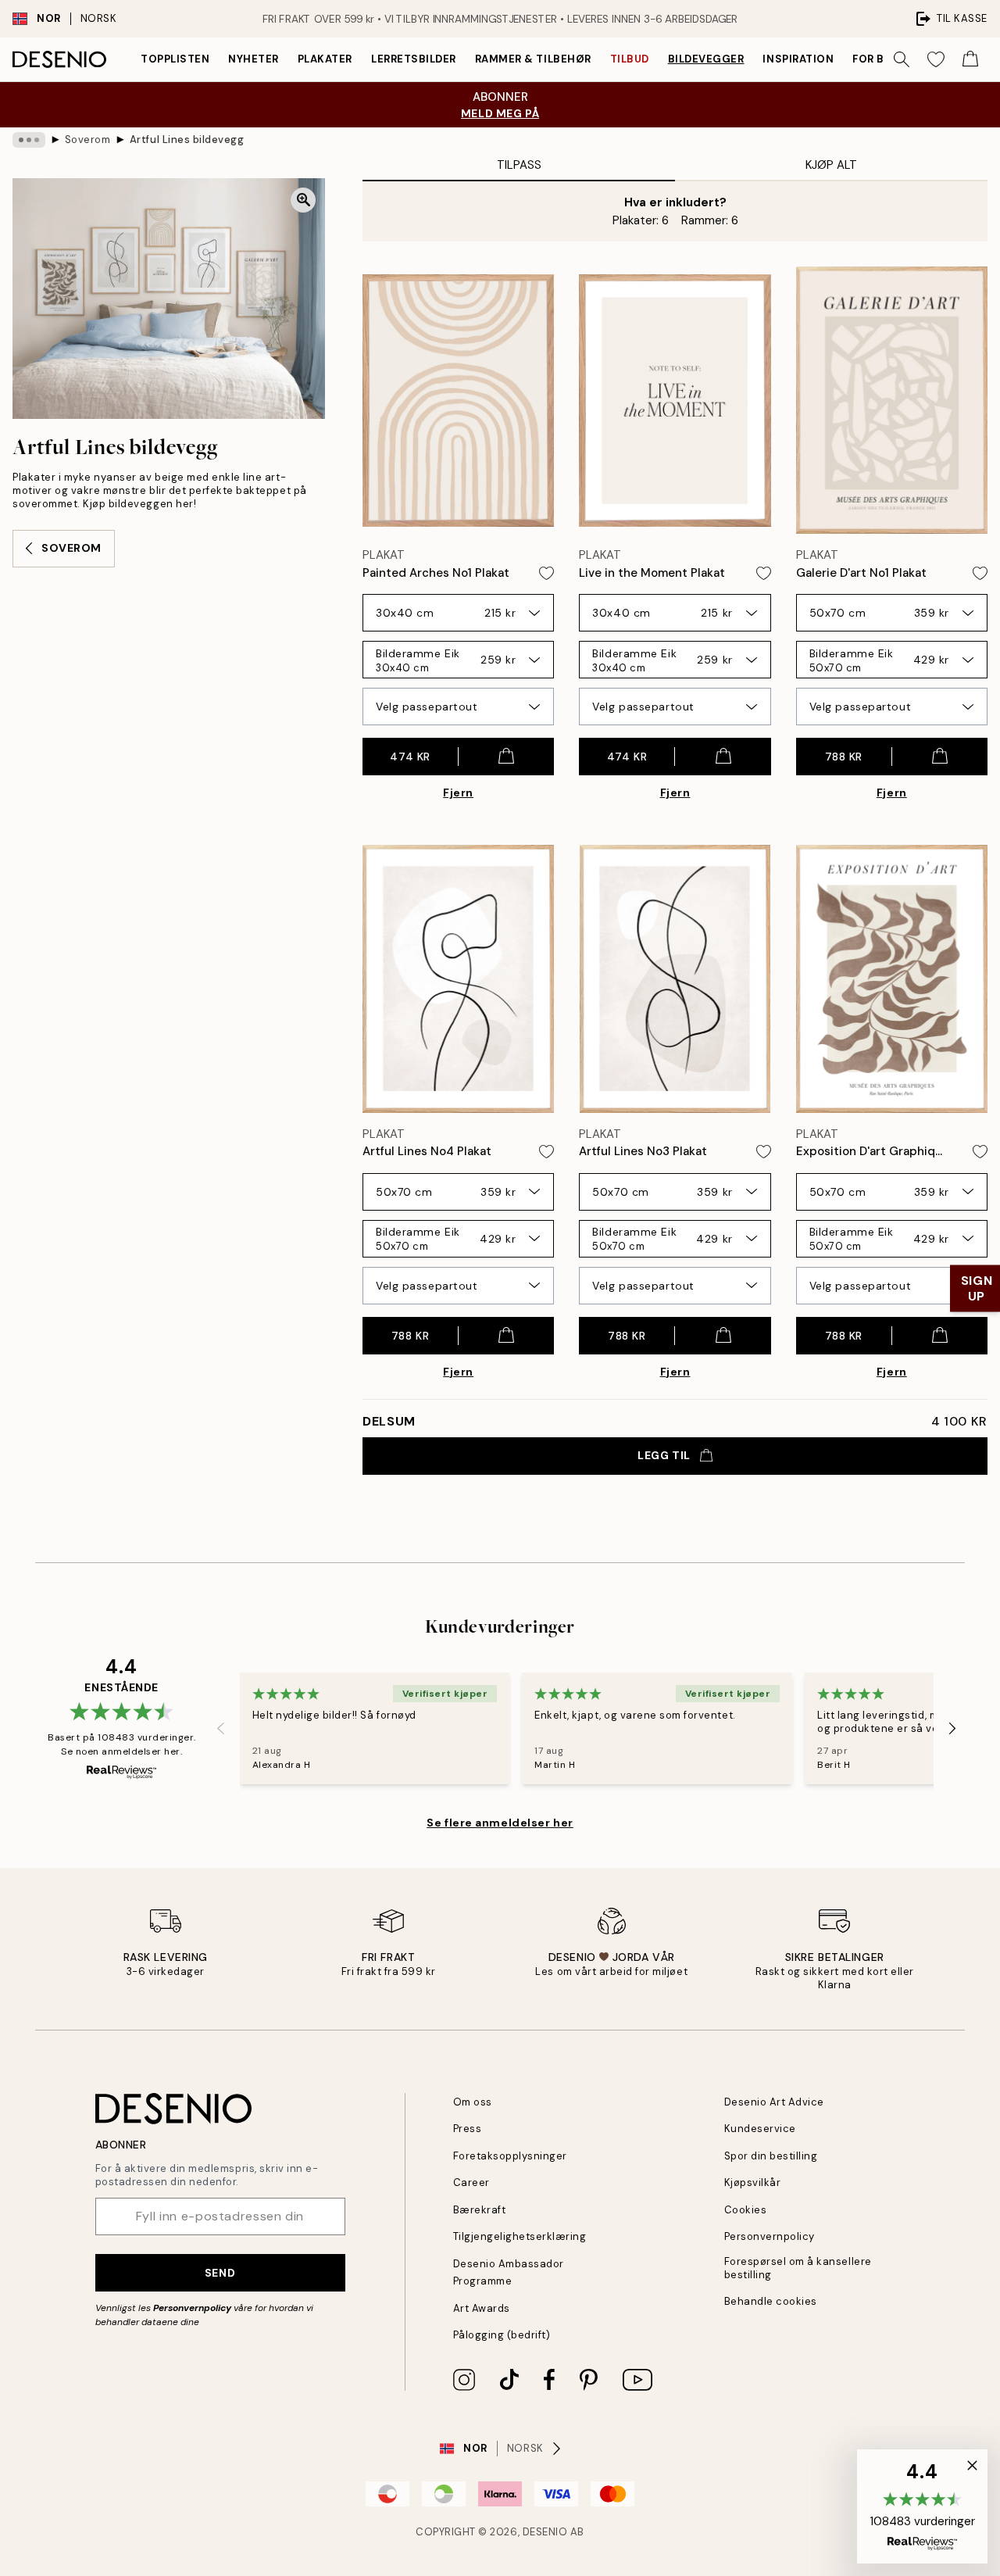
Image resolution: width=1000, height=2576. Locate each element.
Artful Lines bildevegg (187, 140)
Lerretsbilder (414, 59)
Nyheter (254, 59)
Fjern (458, 792)
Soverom (88, 140)
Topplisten (175, 59)
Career (471, 2182)
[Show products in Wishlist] (936, 59)
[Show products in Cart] (970, 59)
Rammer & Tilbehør (533, 59)
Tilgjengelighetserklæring (520, 2236)
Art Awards (482, 2308)
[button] (922, 2506)
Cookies (746, 2210)
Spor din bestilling (771, 2156)
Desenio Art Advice (774, 2102)
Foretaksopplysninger (510, 2156)
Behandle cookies (771, 2301)
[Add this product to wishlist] (546, 573)
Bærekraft (480, 2210)
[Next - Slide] (952, 1728)
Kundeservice (760, 2129)
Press (468, 2129)
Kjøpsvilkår (753, 2182)
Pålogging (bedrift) (502, 2335)
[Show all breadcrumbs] (29, 140)
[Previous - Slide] (221, 1728)
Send (220, 2273)
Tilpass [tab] (519, 165)
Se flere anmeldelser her (500, 1823)
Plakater (325, 59)
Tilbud (630, 59)
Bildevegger (706, 59)
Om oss (473, 2102)
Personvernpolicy (192, 2308)
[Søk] (902, 59)
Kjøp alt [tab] (831, 165)
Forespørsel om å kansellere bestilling (798, 2268)
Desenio (545, 2532)
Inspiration (798, 59)
